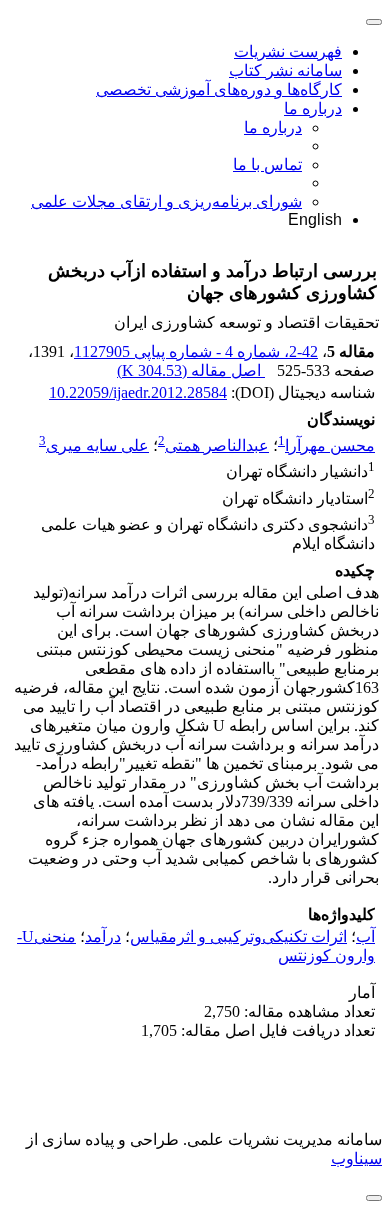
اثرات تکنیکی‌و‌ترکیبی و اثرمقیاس (238, 936)
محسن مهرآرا (330, 445)
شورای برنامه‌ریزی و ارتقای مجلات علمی (166, 201)
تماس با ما (267, 164)
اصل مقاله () (191, 370)
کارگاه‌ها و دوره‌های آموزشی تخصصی (219, 89)
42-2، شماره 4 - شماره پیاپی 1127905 (196, 351)
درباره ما (313, 108)
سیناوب (356, 1158)
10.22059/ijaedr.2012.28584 (138, 392)
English (315, 219)
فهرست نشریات (288, 51)
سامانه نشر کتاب (285, 70)
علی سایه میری (97, 445)
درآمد (103, 936)
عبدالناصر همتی (217, 445)
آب (365, 936)
